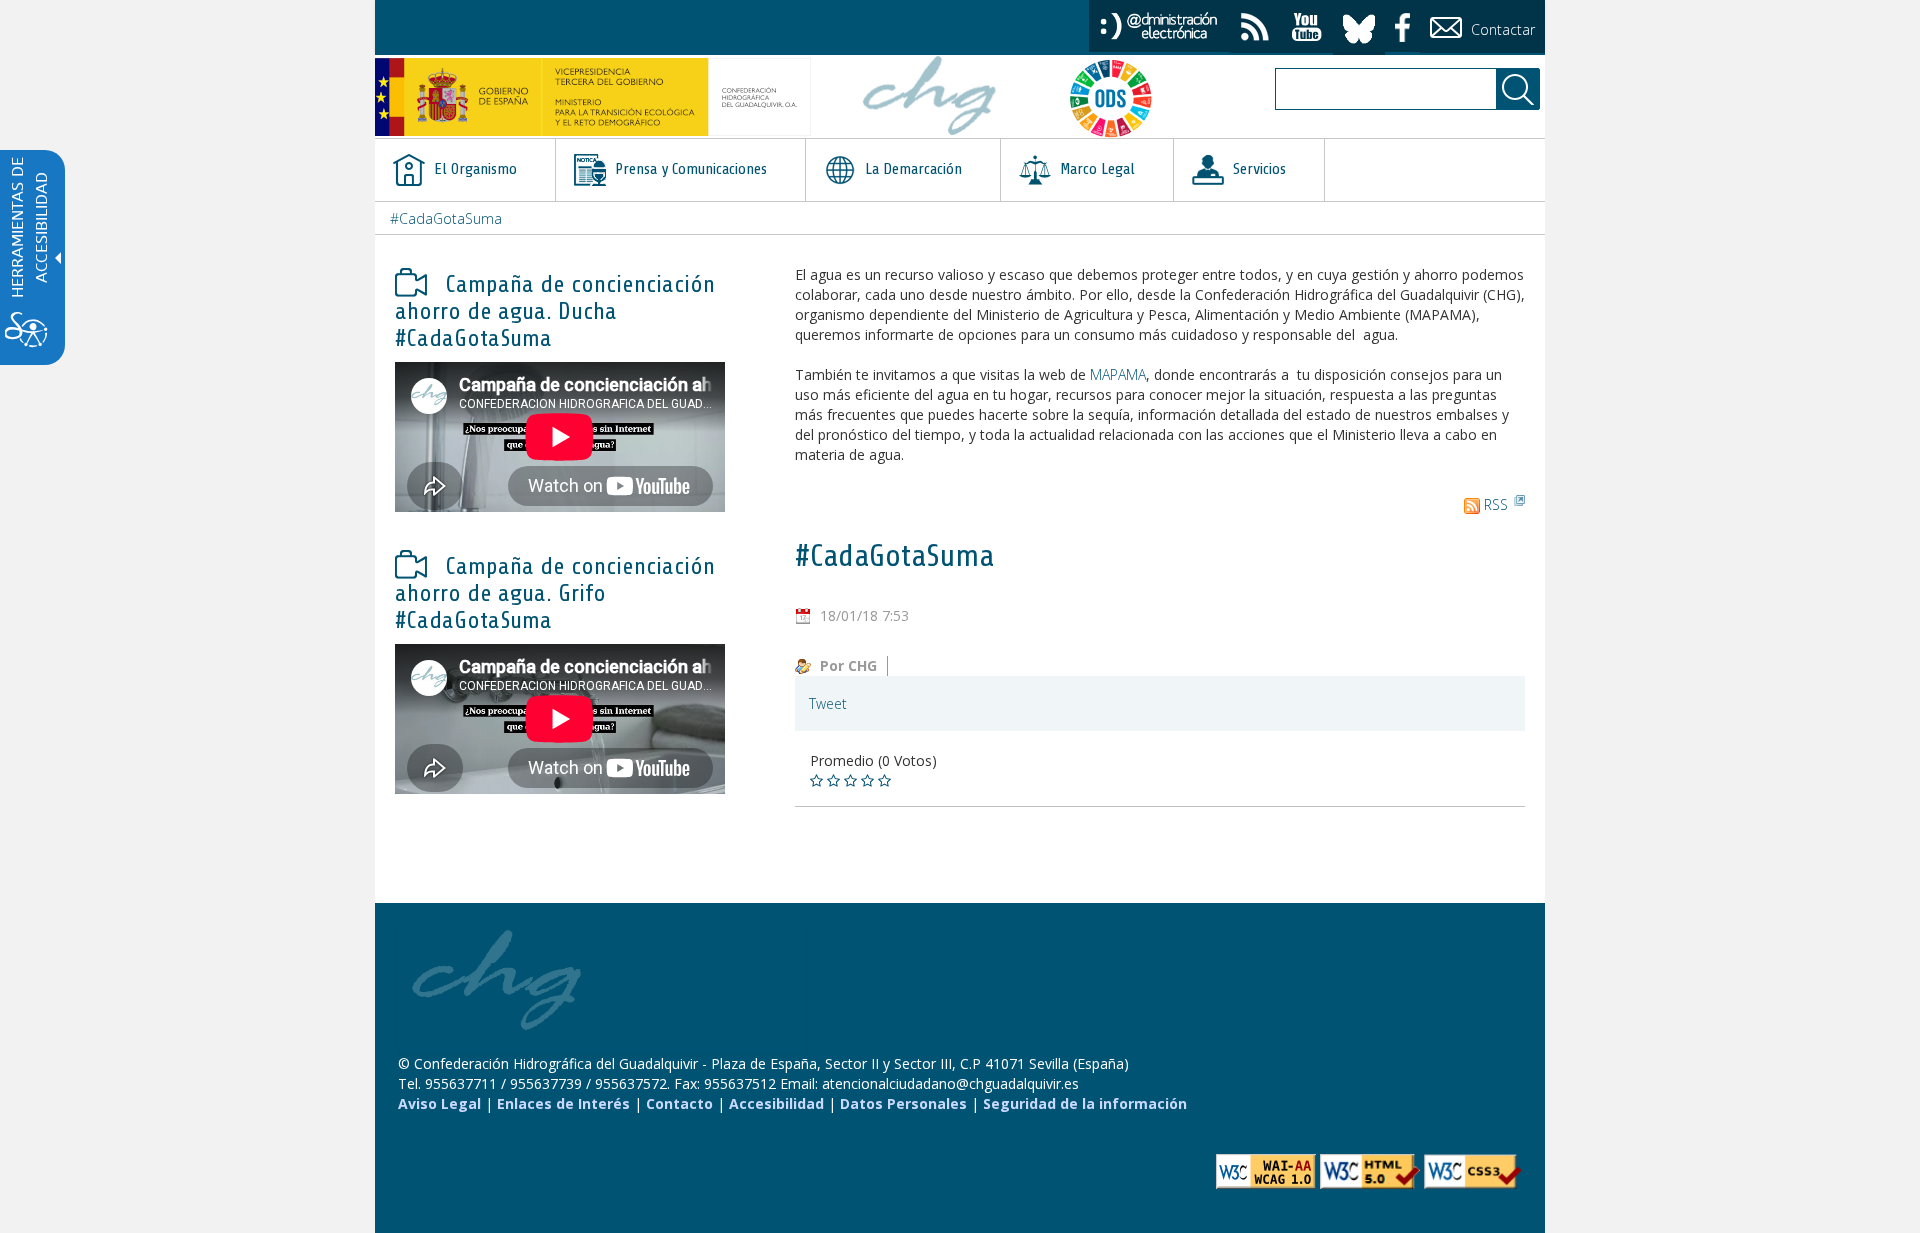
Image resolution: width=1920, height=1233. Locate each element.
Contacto (679, 1103)
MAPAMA (1118, 374)
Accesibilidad (776, 1103)
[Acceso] (1159, 24)
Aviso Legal (439, 1103)
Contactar (1501, 29)
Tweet (828, 703)
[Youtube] (1307, 29)
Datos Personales (903, 1103)
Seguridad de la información (1085, 1103)
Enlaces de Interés (563, 1103)
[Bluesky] (1359, 25)
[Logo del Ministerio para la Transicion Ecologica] (593, 97)
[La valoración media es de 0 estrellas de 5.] (818, 781)
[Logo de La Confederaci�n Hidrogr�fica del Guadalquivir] (930, 98)
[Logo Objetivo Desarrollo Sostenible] (1119, 98)
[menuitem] (465, 170)
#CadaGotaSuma (446, 218)
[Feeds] (1255, 29)
